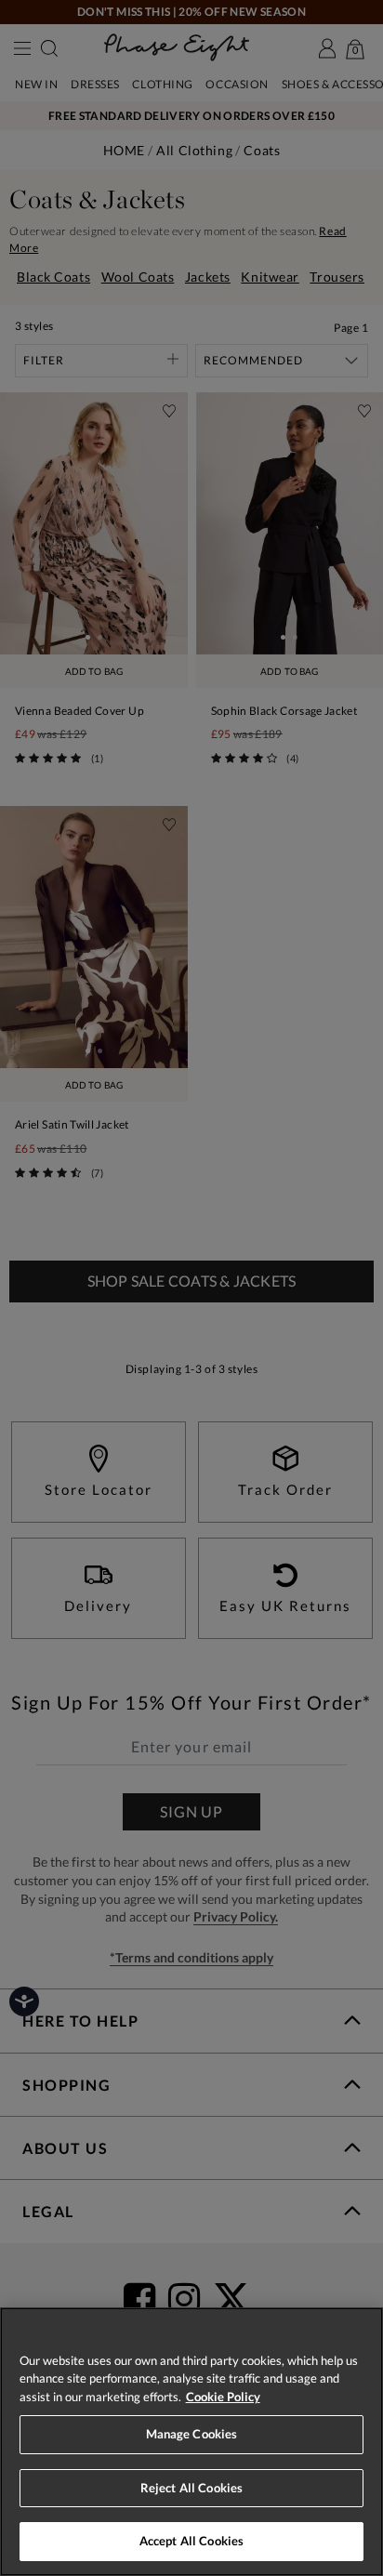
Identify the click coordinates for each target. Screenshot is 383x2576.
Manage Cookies (192, 2434)
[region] (191, 2442)
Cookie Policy (223, 2397)
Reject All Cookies (191, 2488)
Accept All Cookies (191, 2541)
